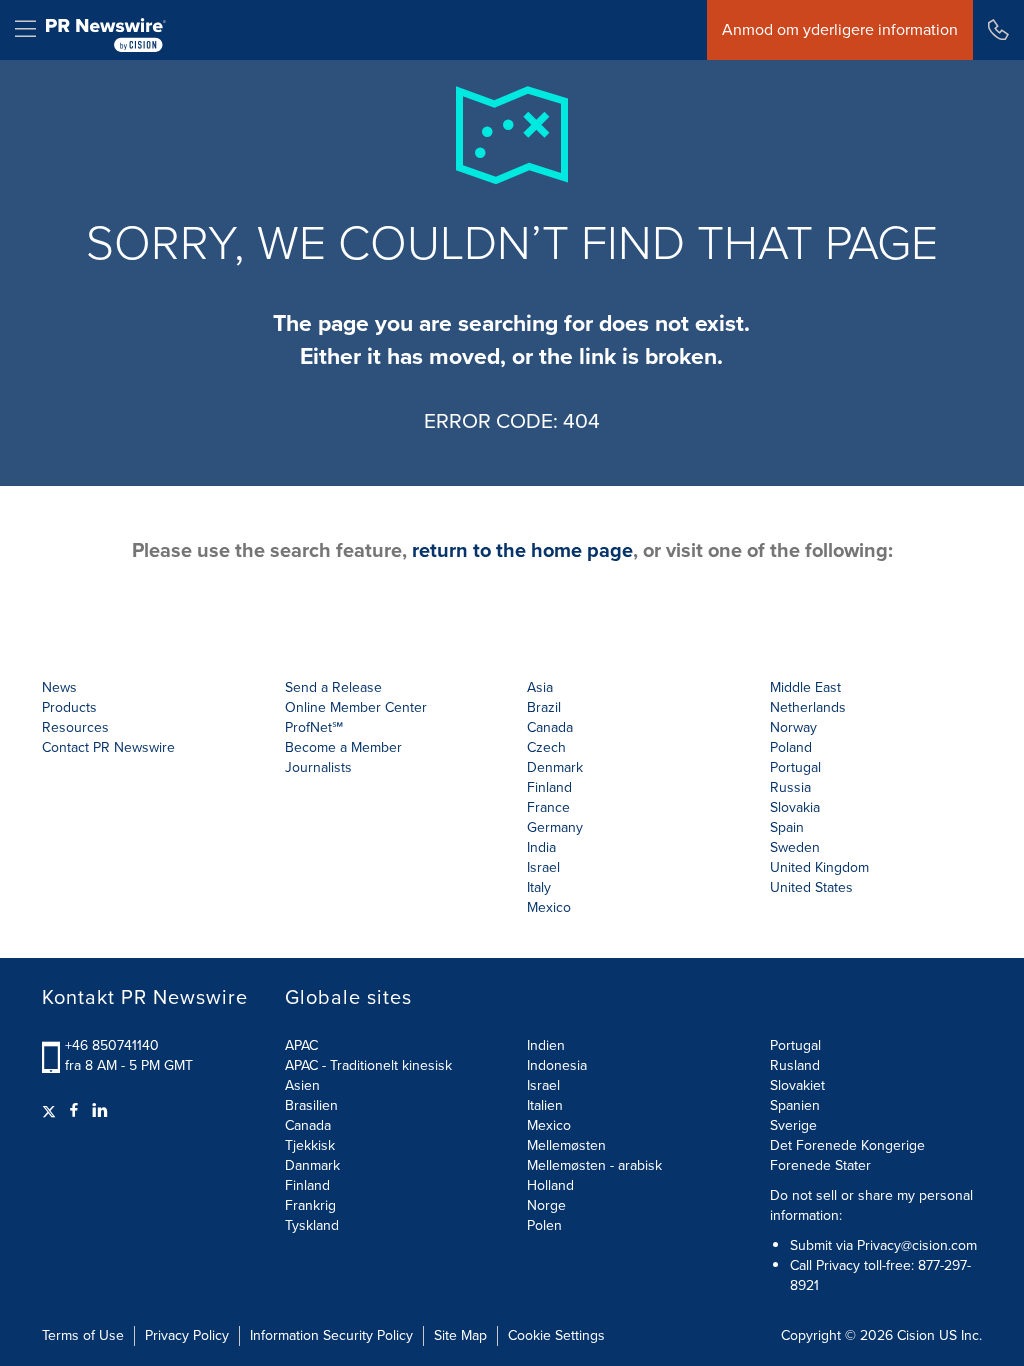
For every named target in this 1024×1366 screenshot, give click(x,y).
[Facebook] (74, 1111)
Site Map (460, 1335)
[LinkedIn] (100, 1111)
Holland (550, 1185)
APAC (301, 1045)
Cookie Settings (556, 1335)
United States (811, 887)
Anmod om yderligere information (840, 29)
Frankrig (310, 1205)
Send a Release (333, 687)
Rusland (795, 1065)
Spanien (795, 1105)
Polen (544, 1225)
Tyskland (312, 1225)
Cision (916, 1335)
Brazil (544, 707)
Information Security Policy (331, 1335)
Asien (302, 1085)
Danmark (312, 1165)
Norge (546, 1205)
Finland (307, 1185)
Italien (545, 1105)
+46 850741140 (112, 1045)
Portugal (795, 1045)
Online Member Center (356, 707)
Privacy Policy (187, 1335)
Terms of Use (83, 1335)
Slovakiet (797, 1085)
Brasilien (311, 1105)
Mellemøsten (566, 1145)
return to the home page (522, 550)
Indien (546, 1045)
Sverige (793, 1125)
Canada (550, 727)
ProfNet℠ (314, 727)
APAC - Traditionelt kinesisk (368, 1065)
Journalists (318, 767)
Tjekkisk (310, 1145)
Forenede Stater (820, 1165)
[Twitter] (51, 1111)
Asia (540, 687)
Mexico (549, 907)
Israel (543, 1085)
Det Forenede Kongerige (847, 1145)
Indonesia (557, 1065)
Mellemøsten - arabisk (594, 1165)
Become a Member (343, 747)
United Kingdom (819, 867)
